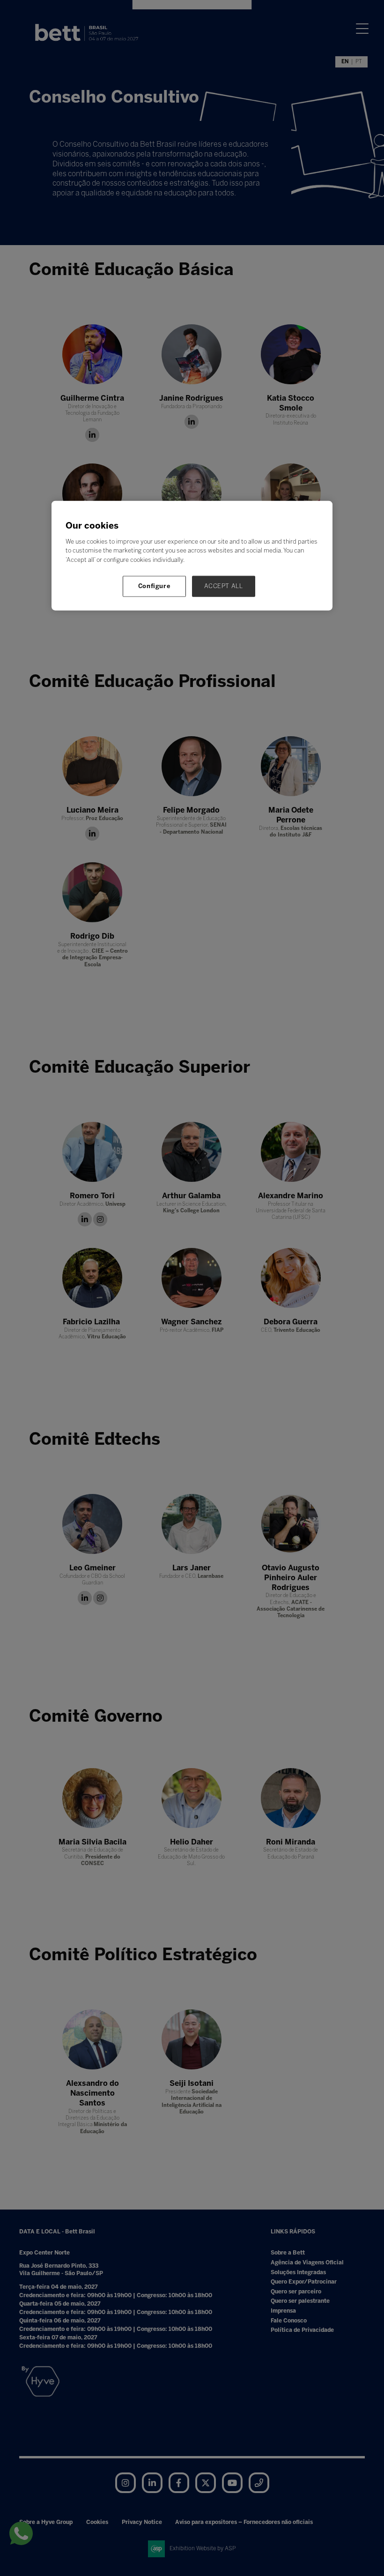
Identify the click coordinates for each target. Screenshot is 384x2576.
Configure (155, 586)
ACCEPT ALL (224, 586)
